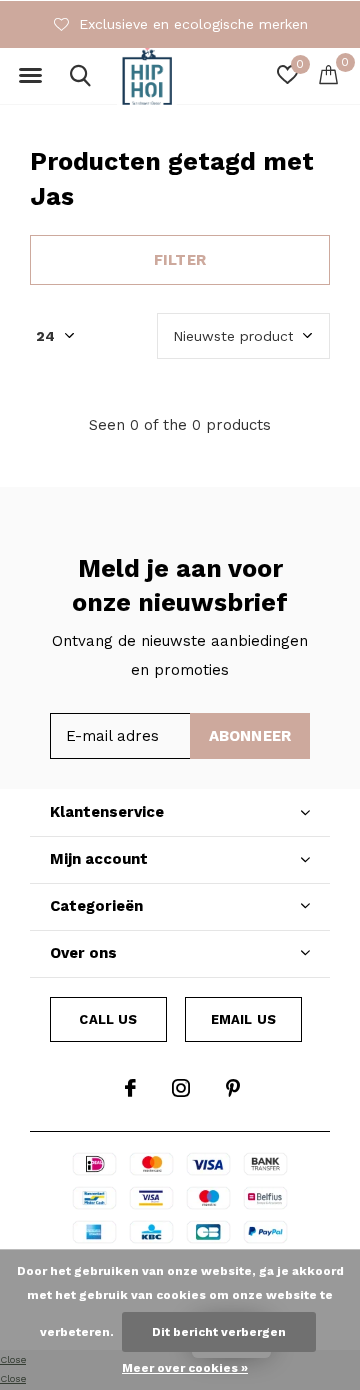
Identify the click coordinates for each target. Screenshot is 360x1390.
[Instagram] (181, 1088)
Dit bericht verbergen (219, 1332)
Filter (180, 260)
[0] (328, 74)
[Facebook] (130, 1088)
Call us (108, 1019)
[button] (30, 76)
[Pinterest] (233, 1088)
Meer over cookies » (185, 1368)
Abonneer (250, 736)
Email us (243, 1019)
